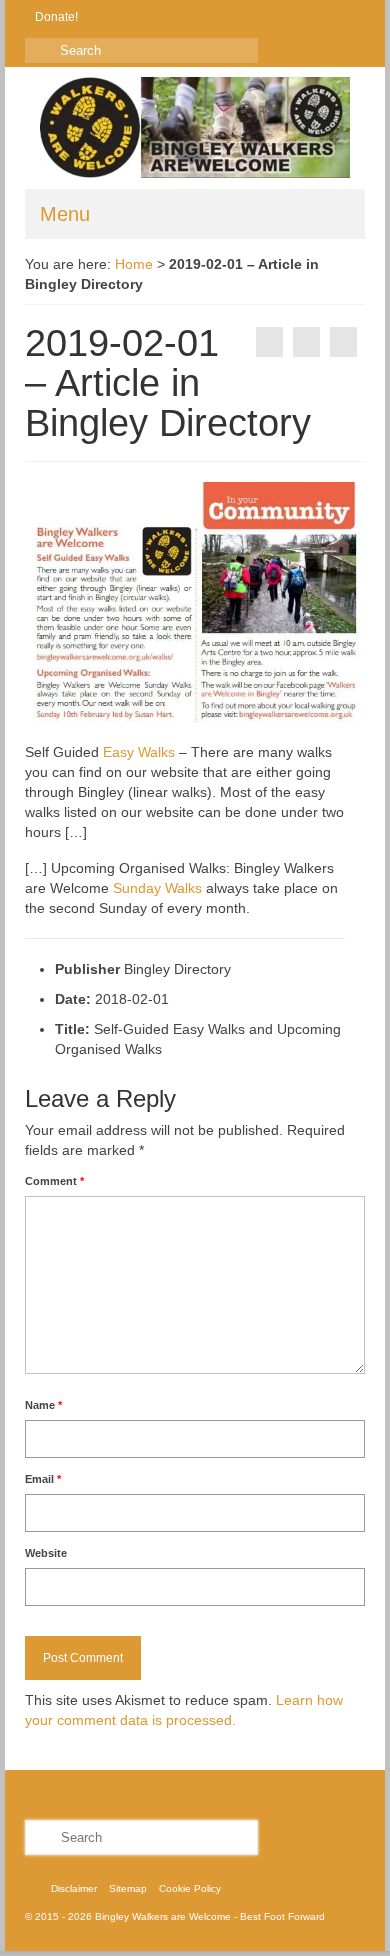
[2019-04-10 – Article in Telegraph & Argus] (269, 342)
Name (43, 1405)
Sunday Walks (157, 888)
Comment (54, 1181)
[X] (131, 17)
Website (46, 1553)
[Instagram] (160, 17)
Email (43, 1479)
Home (134, 264)
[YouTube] (189, 17)
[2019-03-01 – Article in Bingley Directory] (343, 342)
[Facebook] (102, 17)
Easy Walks (139, 752)
